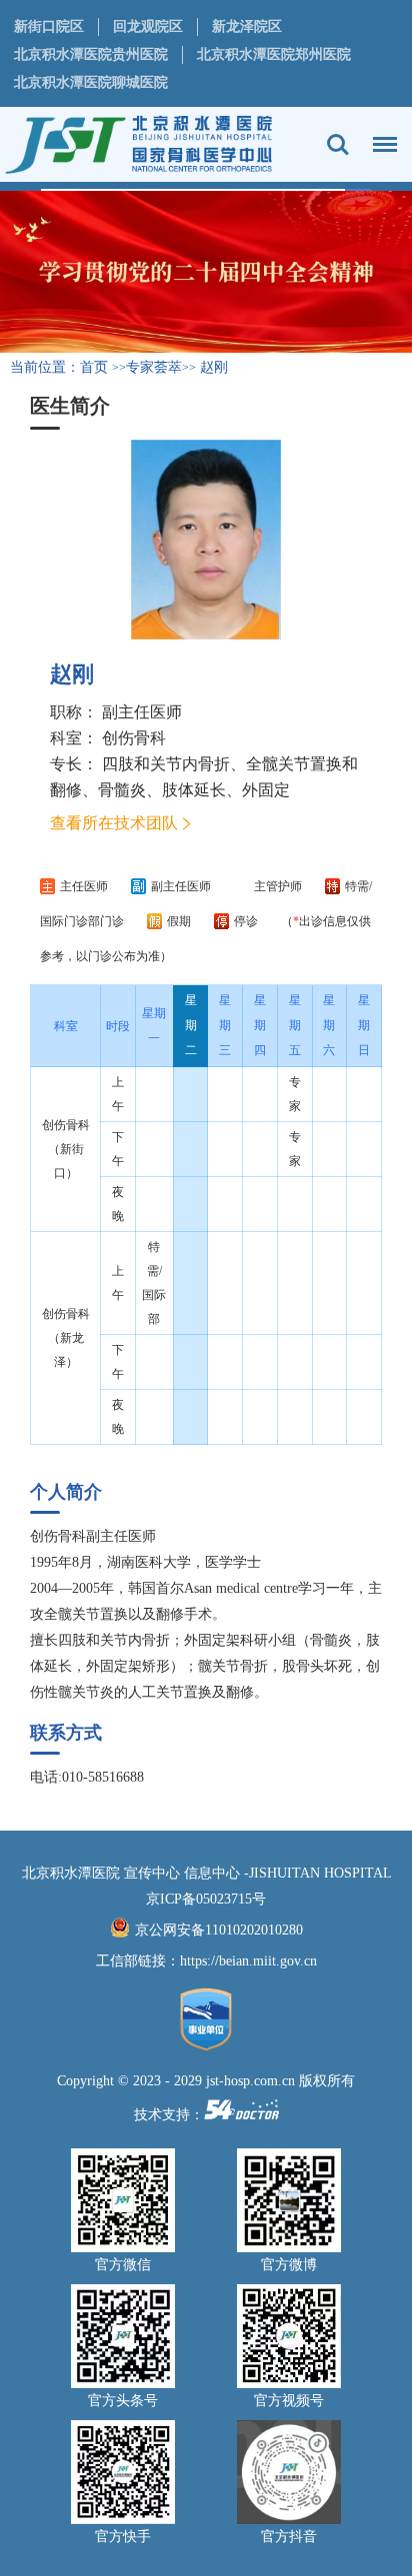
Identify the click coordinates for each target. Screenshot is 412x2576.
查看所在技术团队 (114, 823)
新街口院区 (49, 26)
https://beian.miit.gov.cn (248, 1961)
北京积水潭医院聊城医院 (91, 82)
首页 (94, 367)
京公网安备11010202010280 (219, 1930)
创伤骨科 (134, 738)
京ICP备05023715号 (206, 1899)
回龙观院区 (148, 26)
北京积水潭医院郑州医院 (274, 54)
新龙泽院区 (247, 26)
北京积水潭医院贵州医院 (91, 54)
